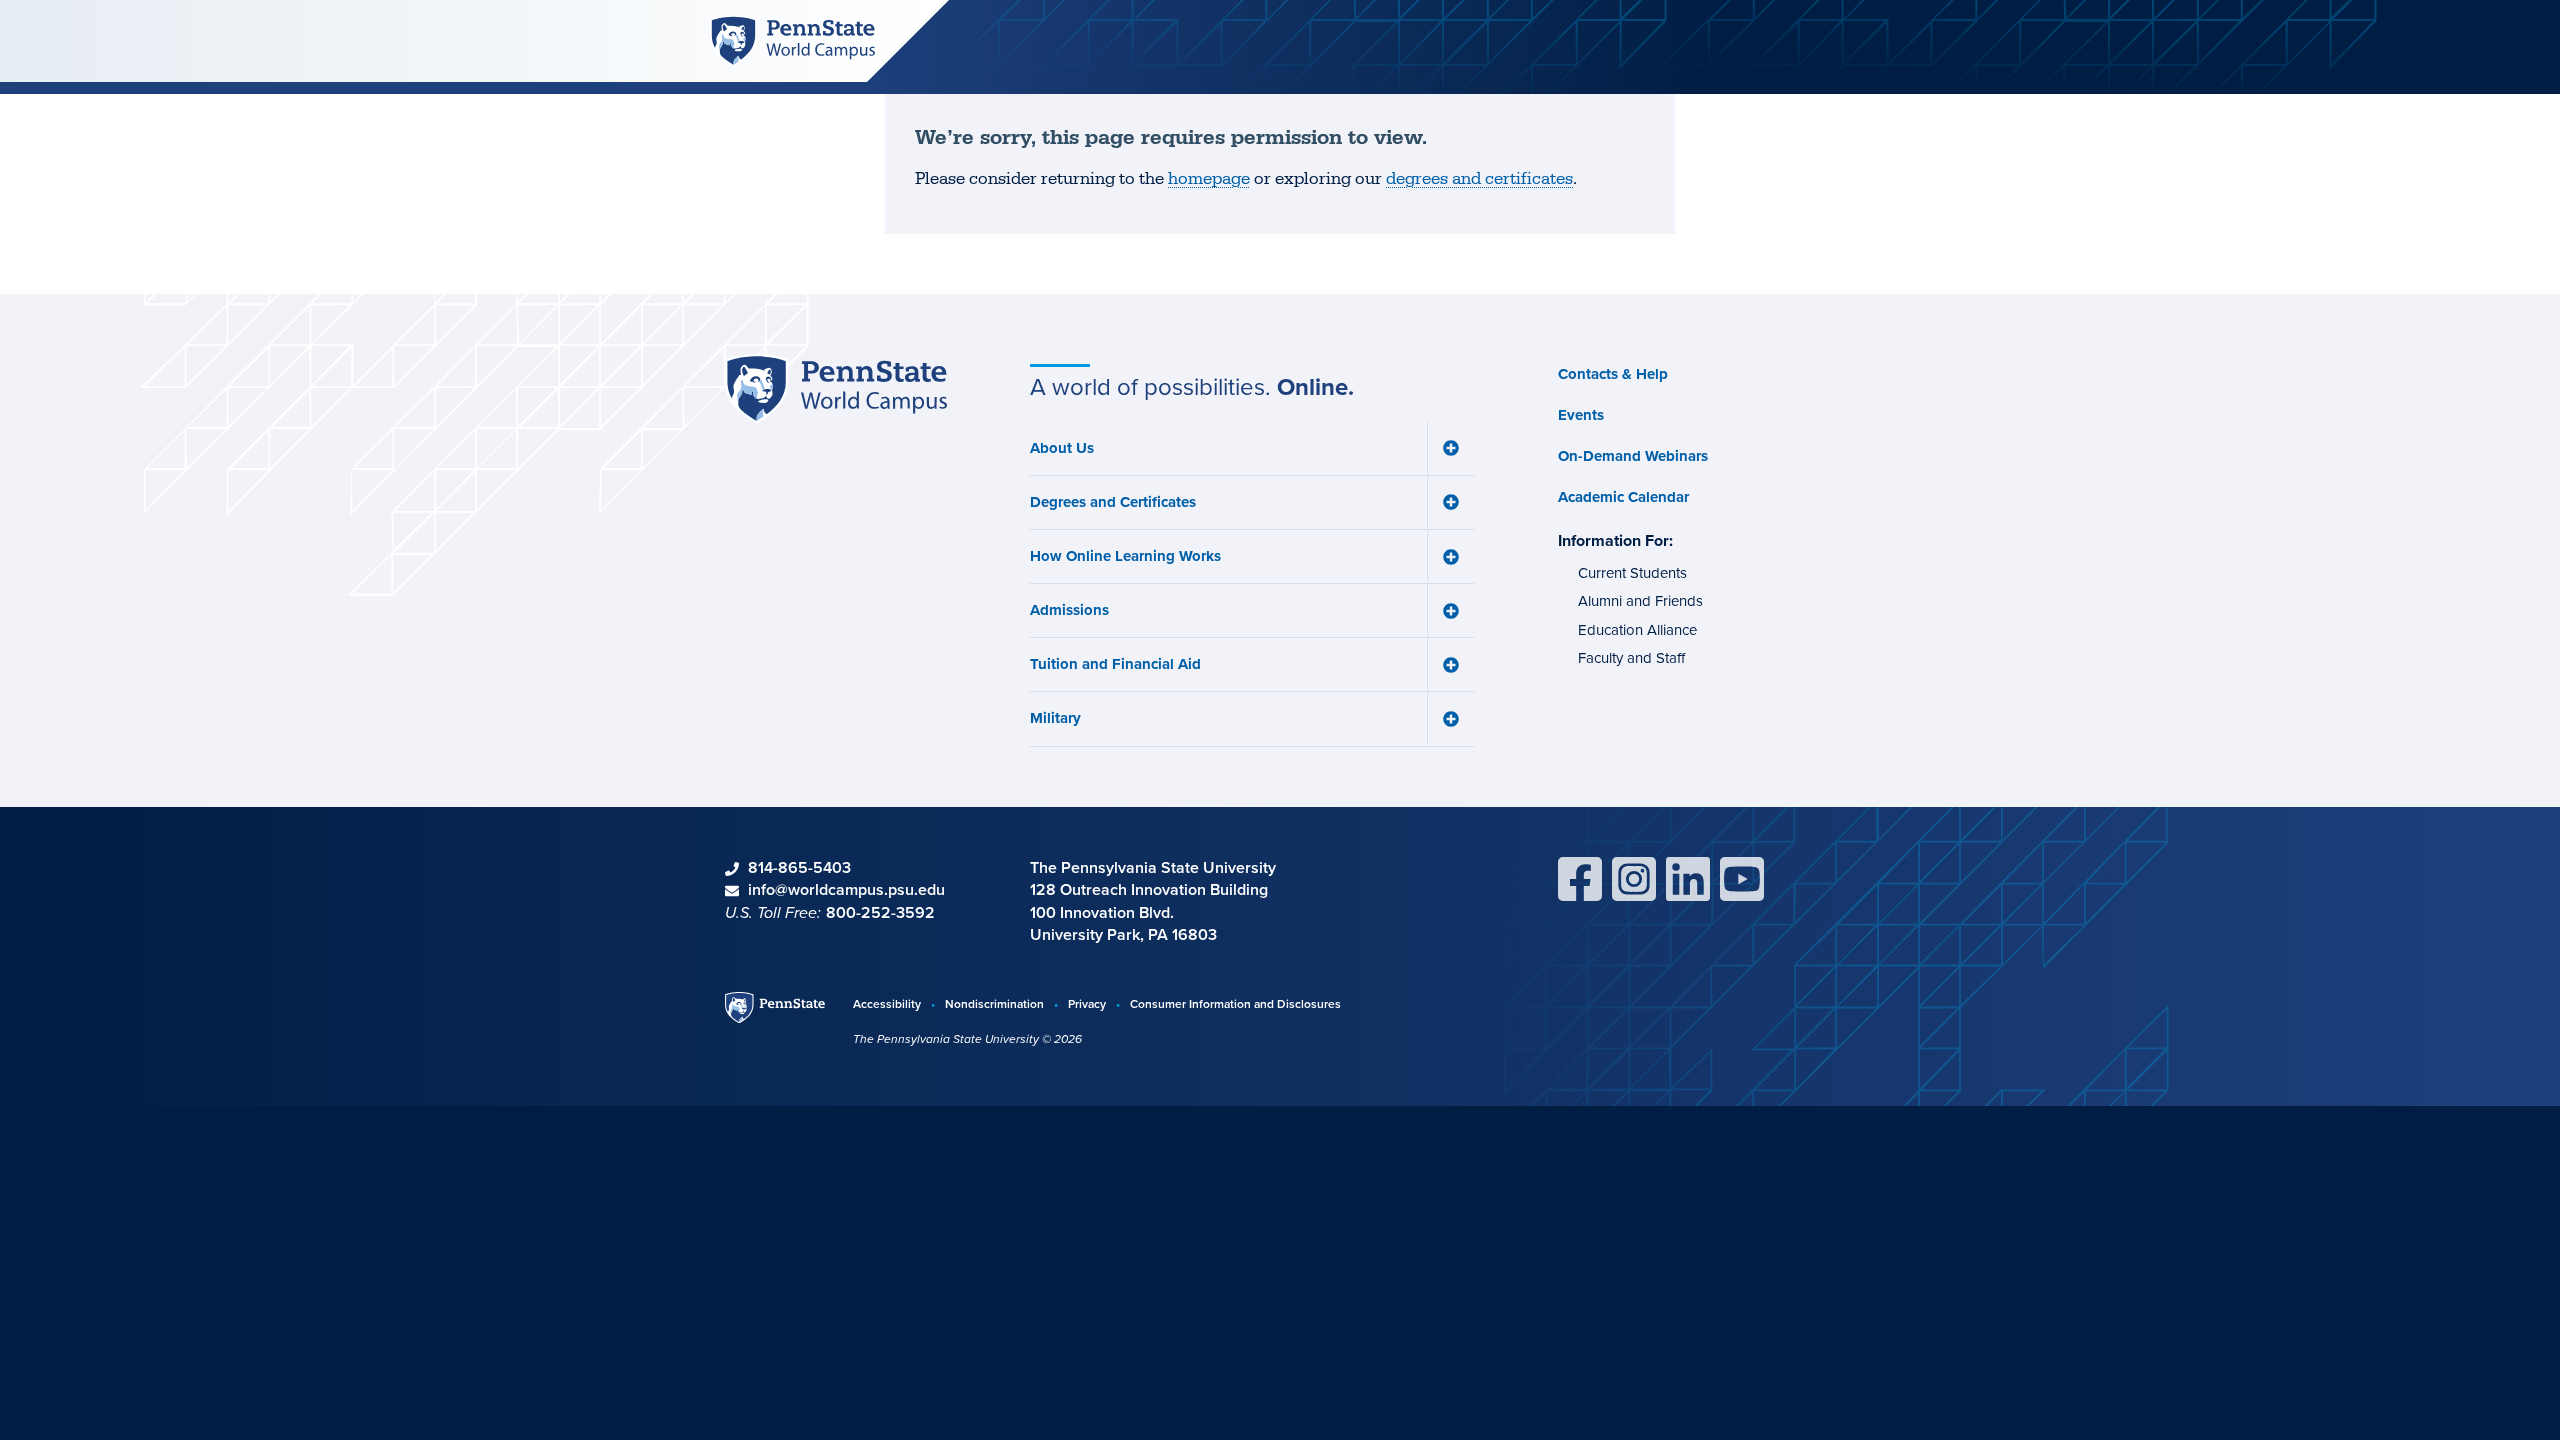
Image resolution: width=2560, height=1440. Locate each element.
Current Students (1632, 573)
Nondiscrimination (994, 1003)
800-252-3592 (880, 912)
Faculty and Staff (1631, 658)
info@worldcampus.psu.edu (846, 889)
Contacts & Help (1613, 374)
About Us (1062, 448)
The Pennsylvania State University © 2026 (967, 1039)
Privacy (1087, 1003)
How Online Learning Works (1125, 556)
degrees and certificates (1479, 179)
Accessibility (887, 1003)
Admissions (1069, 610)
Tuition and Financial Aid (1115, 664)
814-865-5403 (799, 867)
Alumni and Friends (1640, 601)
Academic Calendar (1623, 497)
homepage (1209, 179)
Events (1581, 415)
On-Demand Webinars (1633, 456)
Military (1055, 718)
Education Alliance (1637, 630)
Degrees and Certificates (1113, 502)
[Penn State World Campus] (792, 39)
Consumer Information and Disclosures (1235, 1003)
